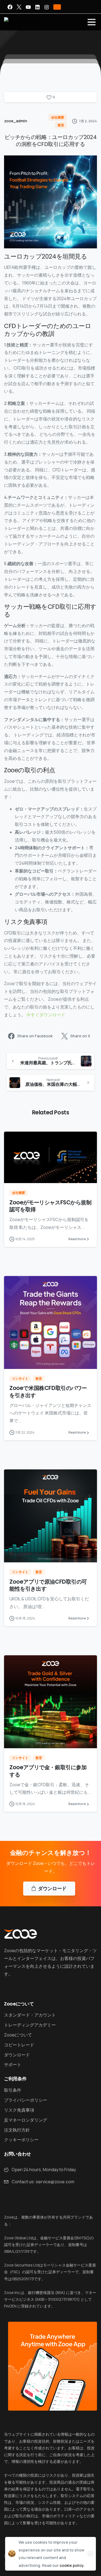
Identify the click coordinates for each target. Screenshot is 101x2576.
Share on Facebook (35, 1036)
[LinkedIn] (37, 7)
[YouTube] (28, 7)
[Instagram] (47, 7)
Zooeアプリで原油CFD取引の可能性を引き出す (48, 1585)
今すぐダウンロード (46, 1015)
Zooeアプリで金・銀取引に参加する (48, 1771)
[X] (19, 7)
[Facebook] (10, 7)
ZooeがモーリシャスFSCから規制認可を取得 (50, 1206)
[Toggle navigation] (92, 22)
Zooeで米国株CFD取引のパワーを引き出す (48, 1392)
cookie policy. (72, 2565)
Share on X (80, 1036)
